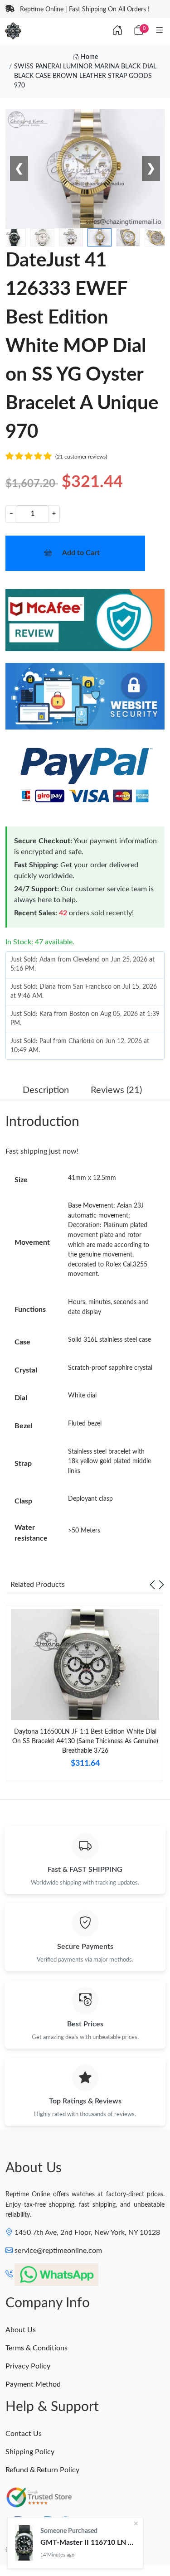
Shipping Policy (30, 2452)
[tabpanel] (85, 1697)
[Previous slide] (152, 1585)
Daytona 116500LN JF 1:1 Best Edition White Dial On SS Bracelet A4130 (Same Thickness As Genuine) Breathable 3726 (85, 1741)
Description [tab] (46, 1090)
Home (88, 57)
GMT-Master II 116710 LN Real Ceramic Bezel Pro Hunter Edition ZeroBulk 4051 (88, 2542)
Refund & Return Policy (42, 2470)
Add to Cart (81, 553)
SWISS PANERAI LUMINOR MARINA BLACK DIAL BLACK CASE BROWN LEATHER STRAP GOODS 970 (85, 76)
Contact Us (24, 2434)
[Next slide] (161, 1585)
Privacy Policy (28, 2366)
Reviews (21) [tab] (116, 1090)
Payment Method (33, 2384)
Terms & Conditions (36, 2348)
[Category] (160, 31)
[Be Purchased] (24, 2543)
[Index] (117, 31)
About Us (21, 2330)
